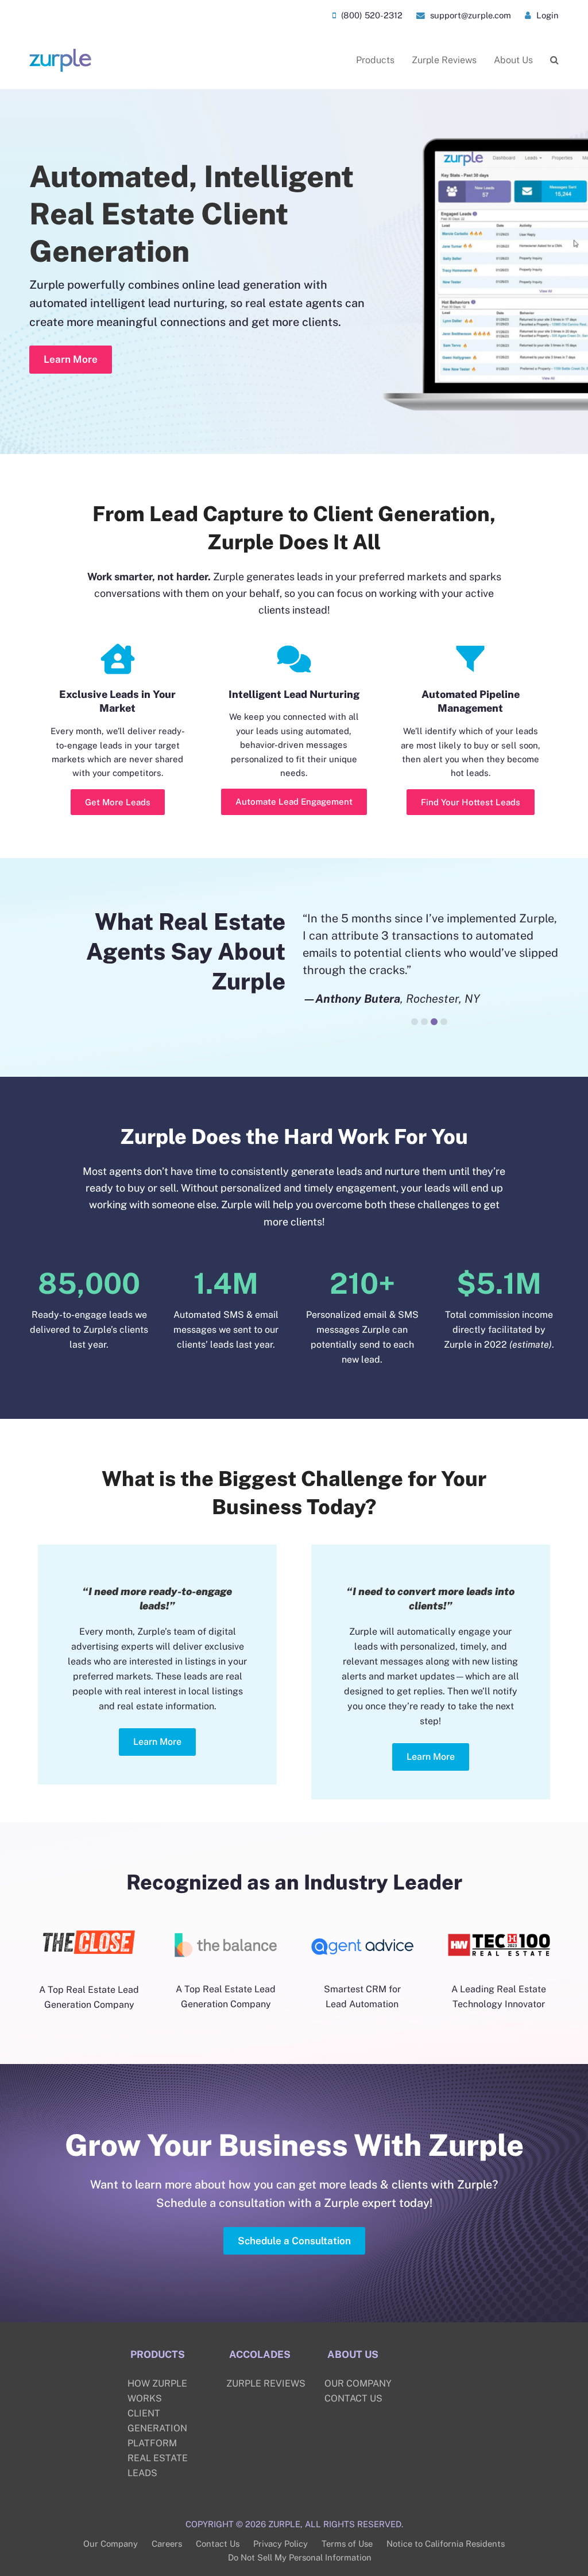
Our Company (111, 2544)
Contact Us (218, 2544)
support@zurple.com (469, 15)
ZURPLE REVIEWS (266, 2383)
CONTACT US (353, 2398)
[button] (554, 60)
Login (546, 15)
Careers (167, 2544)
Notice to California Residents (446, 2544)
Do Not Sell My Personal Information (300, 2557)
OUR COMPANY (358, 2383)
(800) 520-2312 (371, 15)
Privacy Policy (281, 2544)
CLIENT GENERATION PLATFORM (157, 2428)
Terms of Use (347, 2544)
